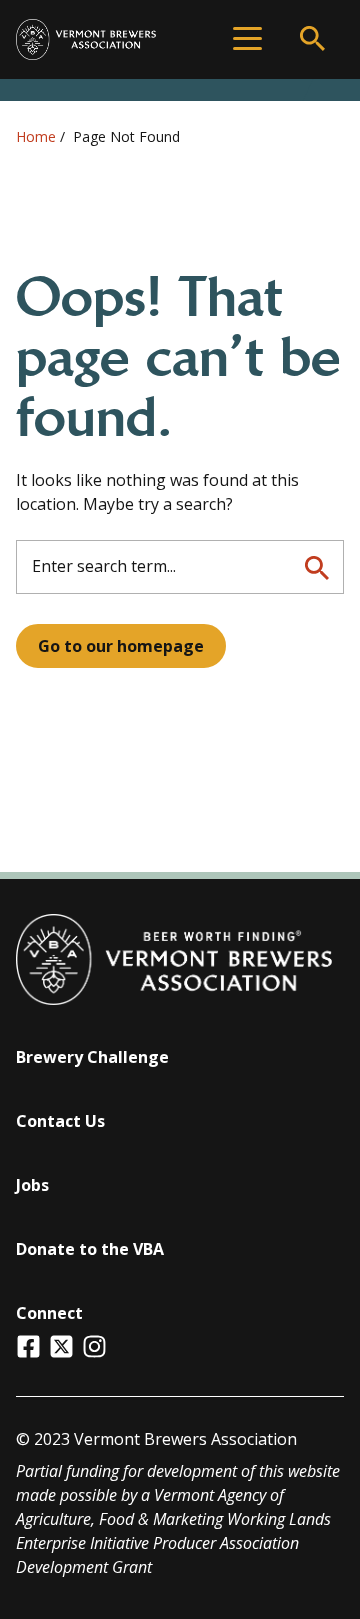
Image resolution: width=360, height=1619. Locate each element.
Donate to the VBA (90, 1249)
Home (36, 136)
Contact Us (60, 1121)
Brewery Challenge (92, 1057)
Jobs (32, 1185)
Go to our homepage (121, 646)
